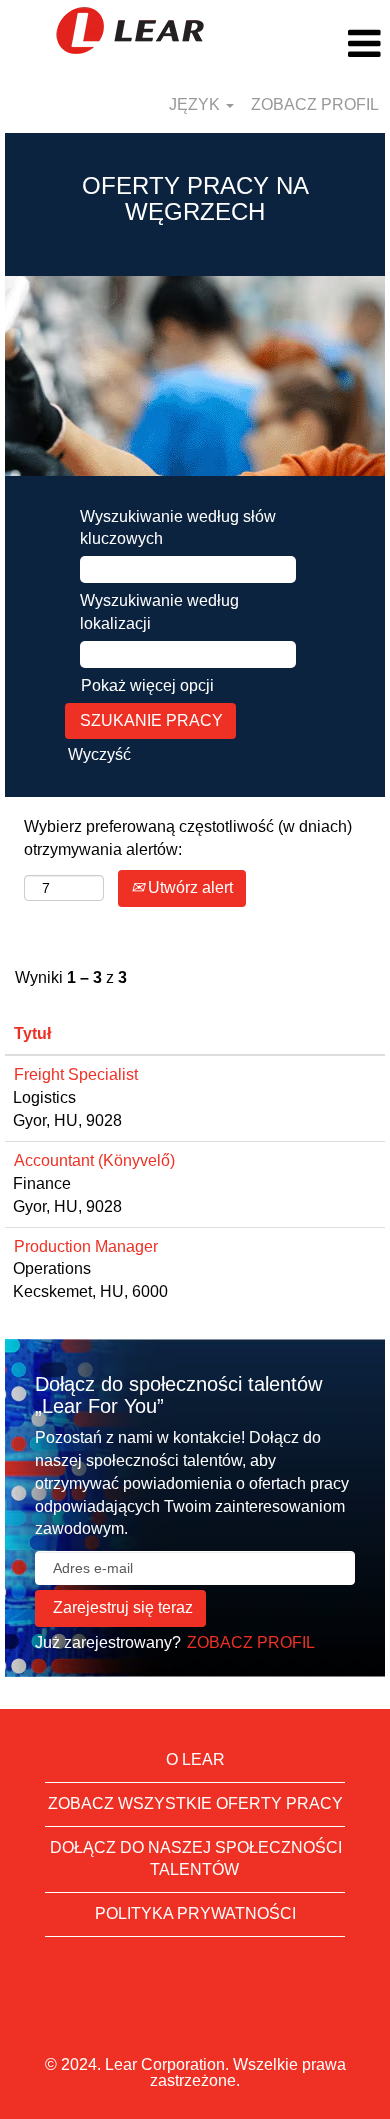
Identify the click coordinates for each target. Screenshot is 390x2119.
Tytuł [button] (32, 1033)
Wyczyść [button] (99, 754)
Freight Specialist (76, 1074)
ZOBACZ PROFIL (315, 104)
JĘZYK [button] (196, 104)
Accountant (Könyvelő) (94, 1160)
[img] (130, 30)
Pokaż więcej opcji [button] (147, 685)
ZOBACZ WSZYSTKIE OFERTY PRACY (195, 1803)
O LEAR (195, 1759)
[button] (325, 44)
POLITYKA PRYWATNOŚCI (195, 1913)
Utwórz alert (188, 887)
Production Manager (86, 1246)
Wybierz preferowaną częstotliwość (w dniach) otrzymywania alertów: (188, 838)
